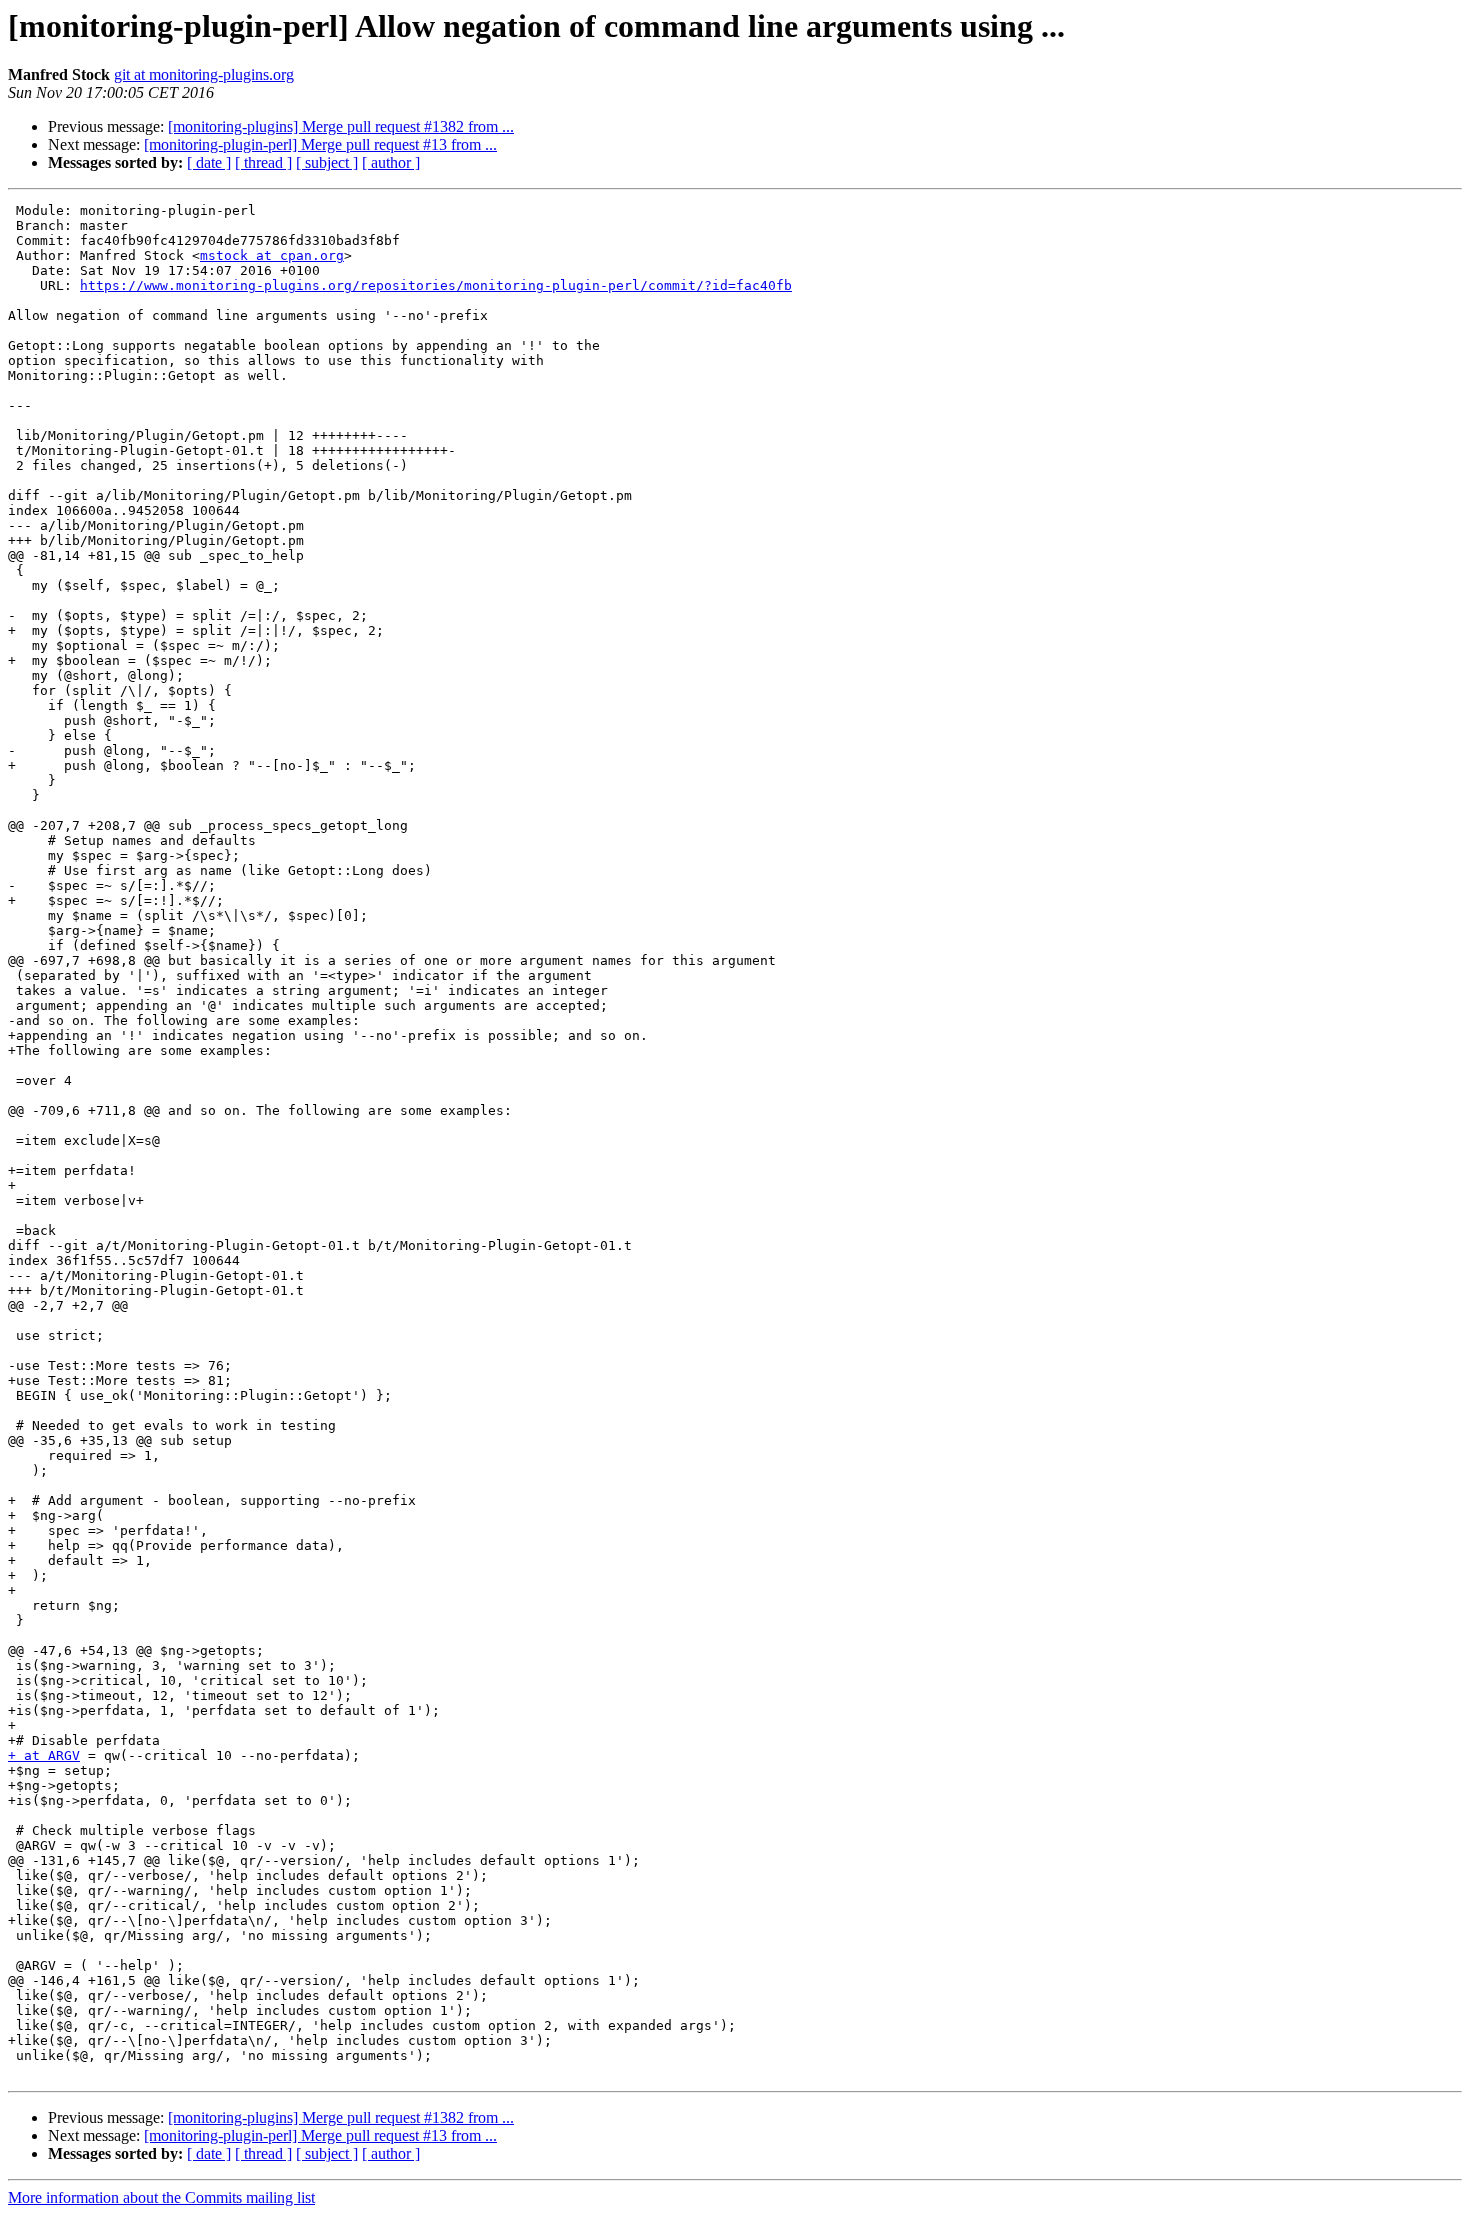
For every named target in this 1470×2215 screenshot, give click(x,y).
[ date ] (209, 162)
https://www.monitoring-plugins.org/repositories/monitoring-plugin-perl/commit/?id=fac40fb (436, 285)
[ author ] (391, 162)
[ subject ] (327, 162)
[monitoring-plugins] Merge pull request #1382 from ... (341, 126)
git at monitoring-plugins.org (204, 74)
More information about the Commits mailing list (161, 2197)
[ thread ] (263, 162)
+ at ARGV (44, 1755)
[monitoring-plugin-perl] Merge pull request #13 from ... (320, 144)
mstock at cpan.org (272, 255)
